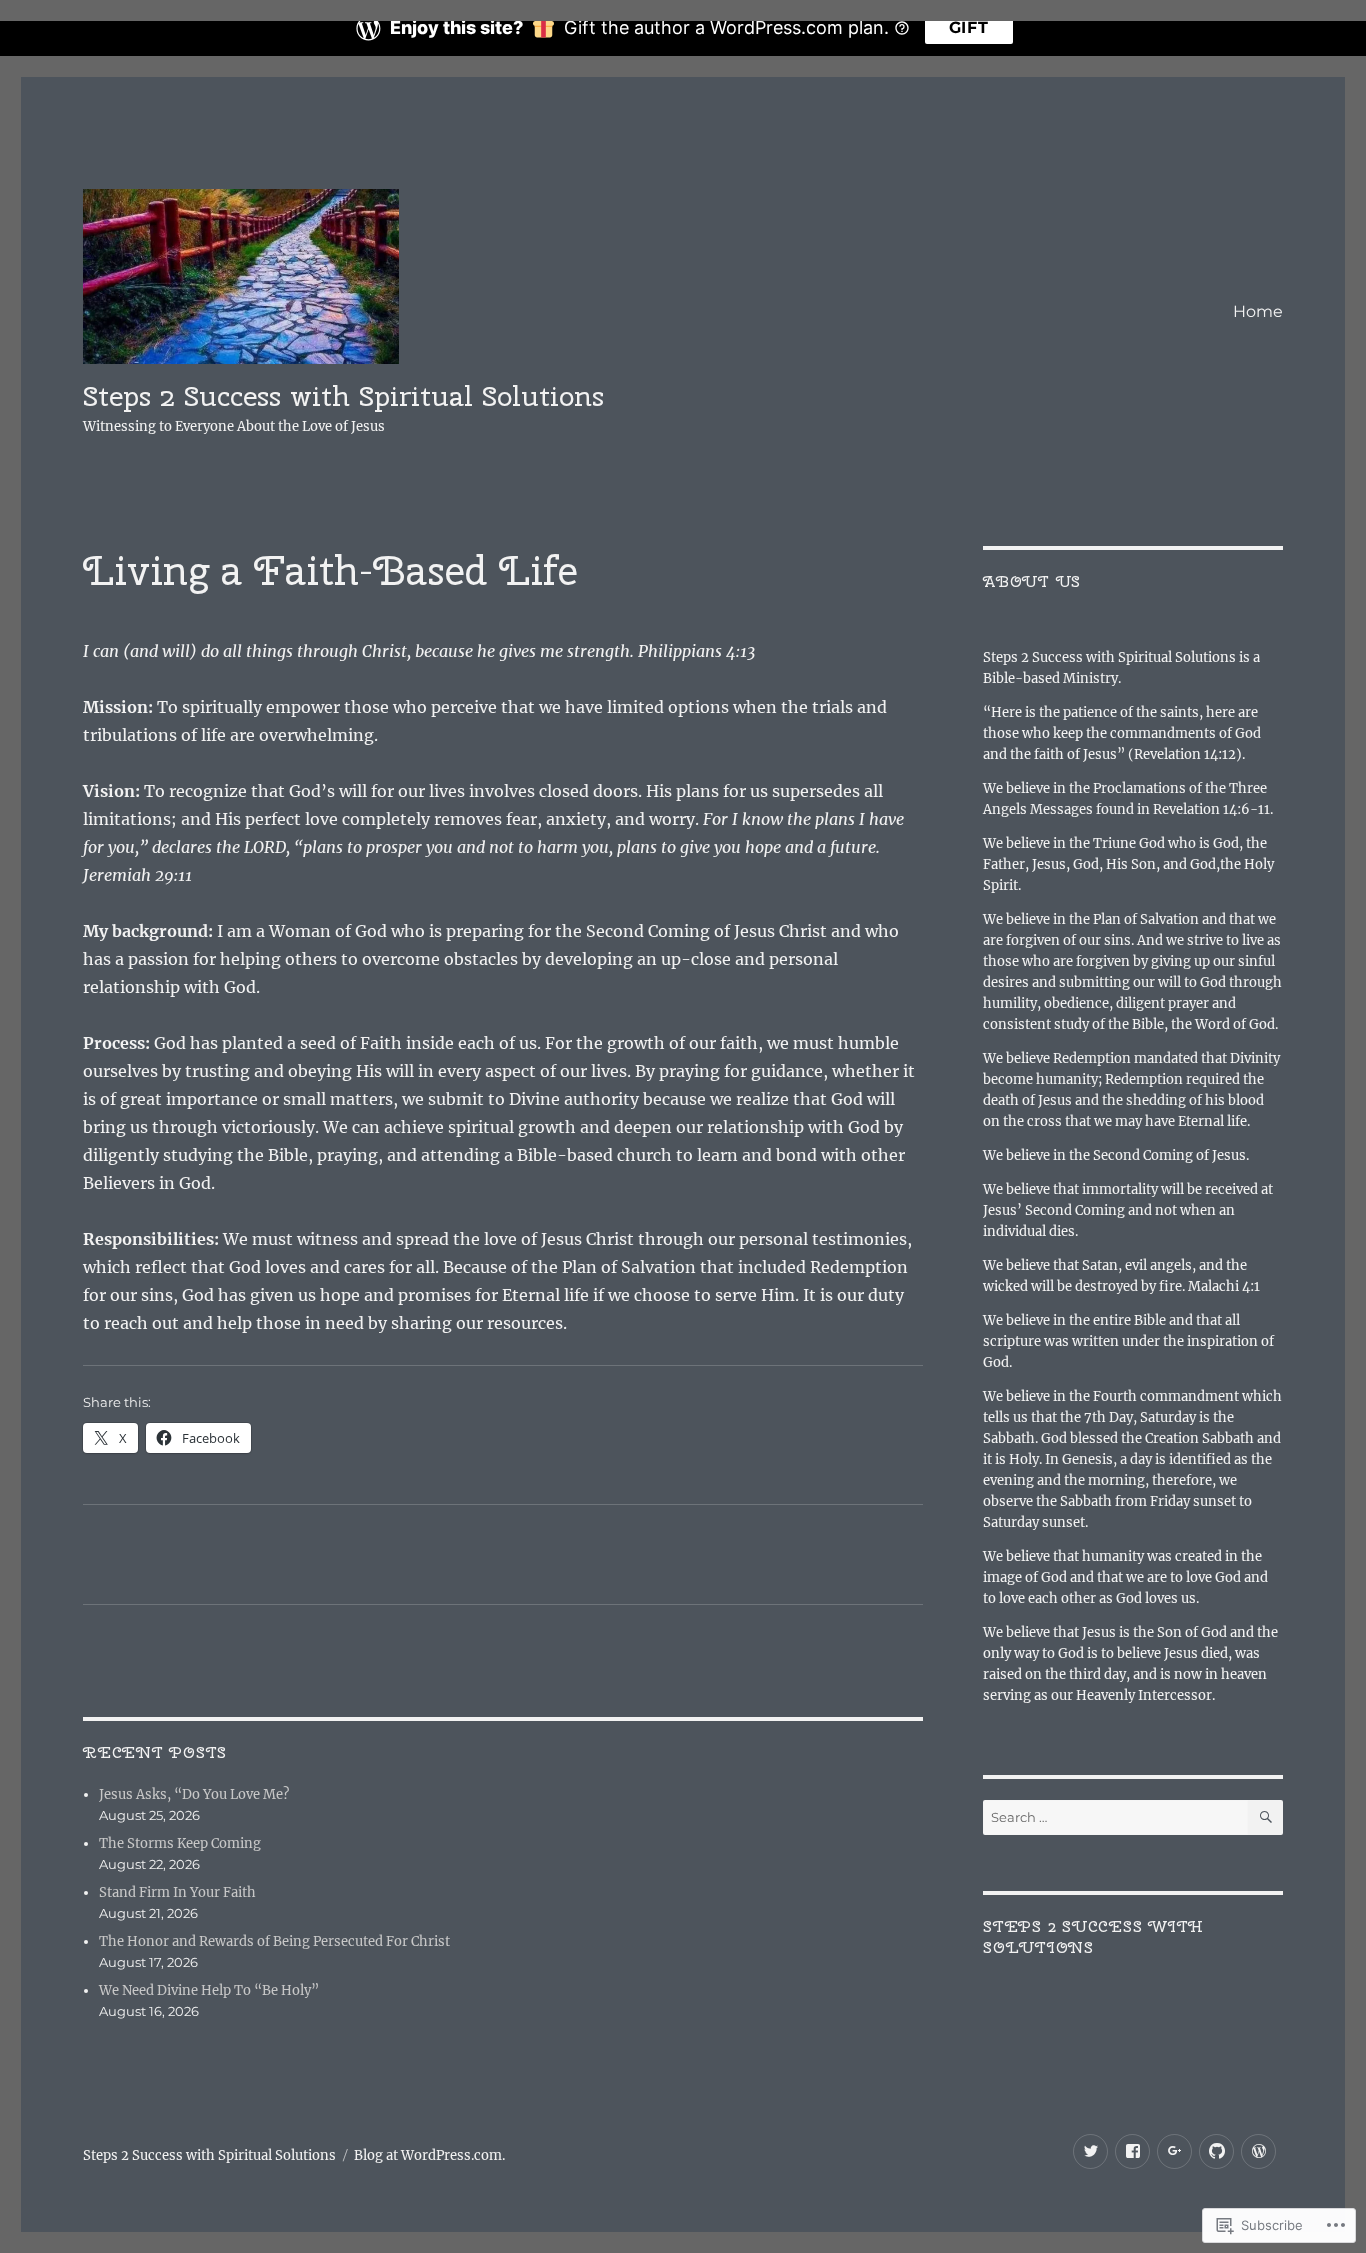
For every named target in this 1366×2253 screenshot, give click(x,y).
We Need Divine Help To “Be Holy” (209, 1990)
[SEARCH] (1265, 1817)
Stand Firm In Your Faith (177, 1892)
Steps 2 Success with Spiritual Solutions (343, 395)
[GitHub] (1216, 2151)
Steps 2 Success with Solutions (1093, 1937)
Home (1258, 311)
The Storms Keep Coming (180, 1843)
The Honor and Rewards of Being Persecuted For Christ (274, 1941)
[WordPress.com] (1258, 2151)
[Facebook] (1132, 2151)
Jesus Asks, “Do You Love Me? (194, 1794)
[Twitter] (1090, 2151)
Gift (969, 27)
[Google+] (1174, 2151)
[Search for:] (1115, 1817)
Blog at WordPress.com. (429, 2155)
